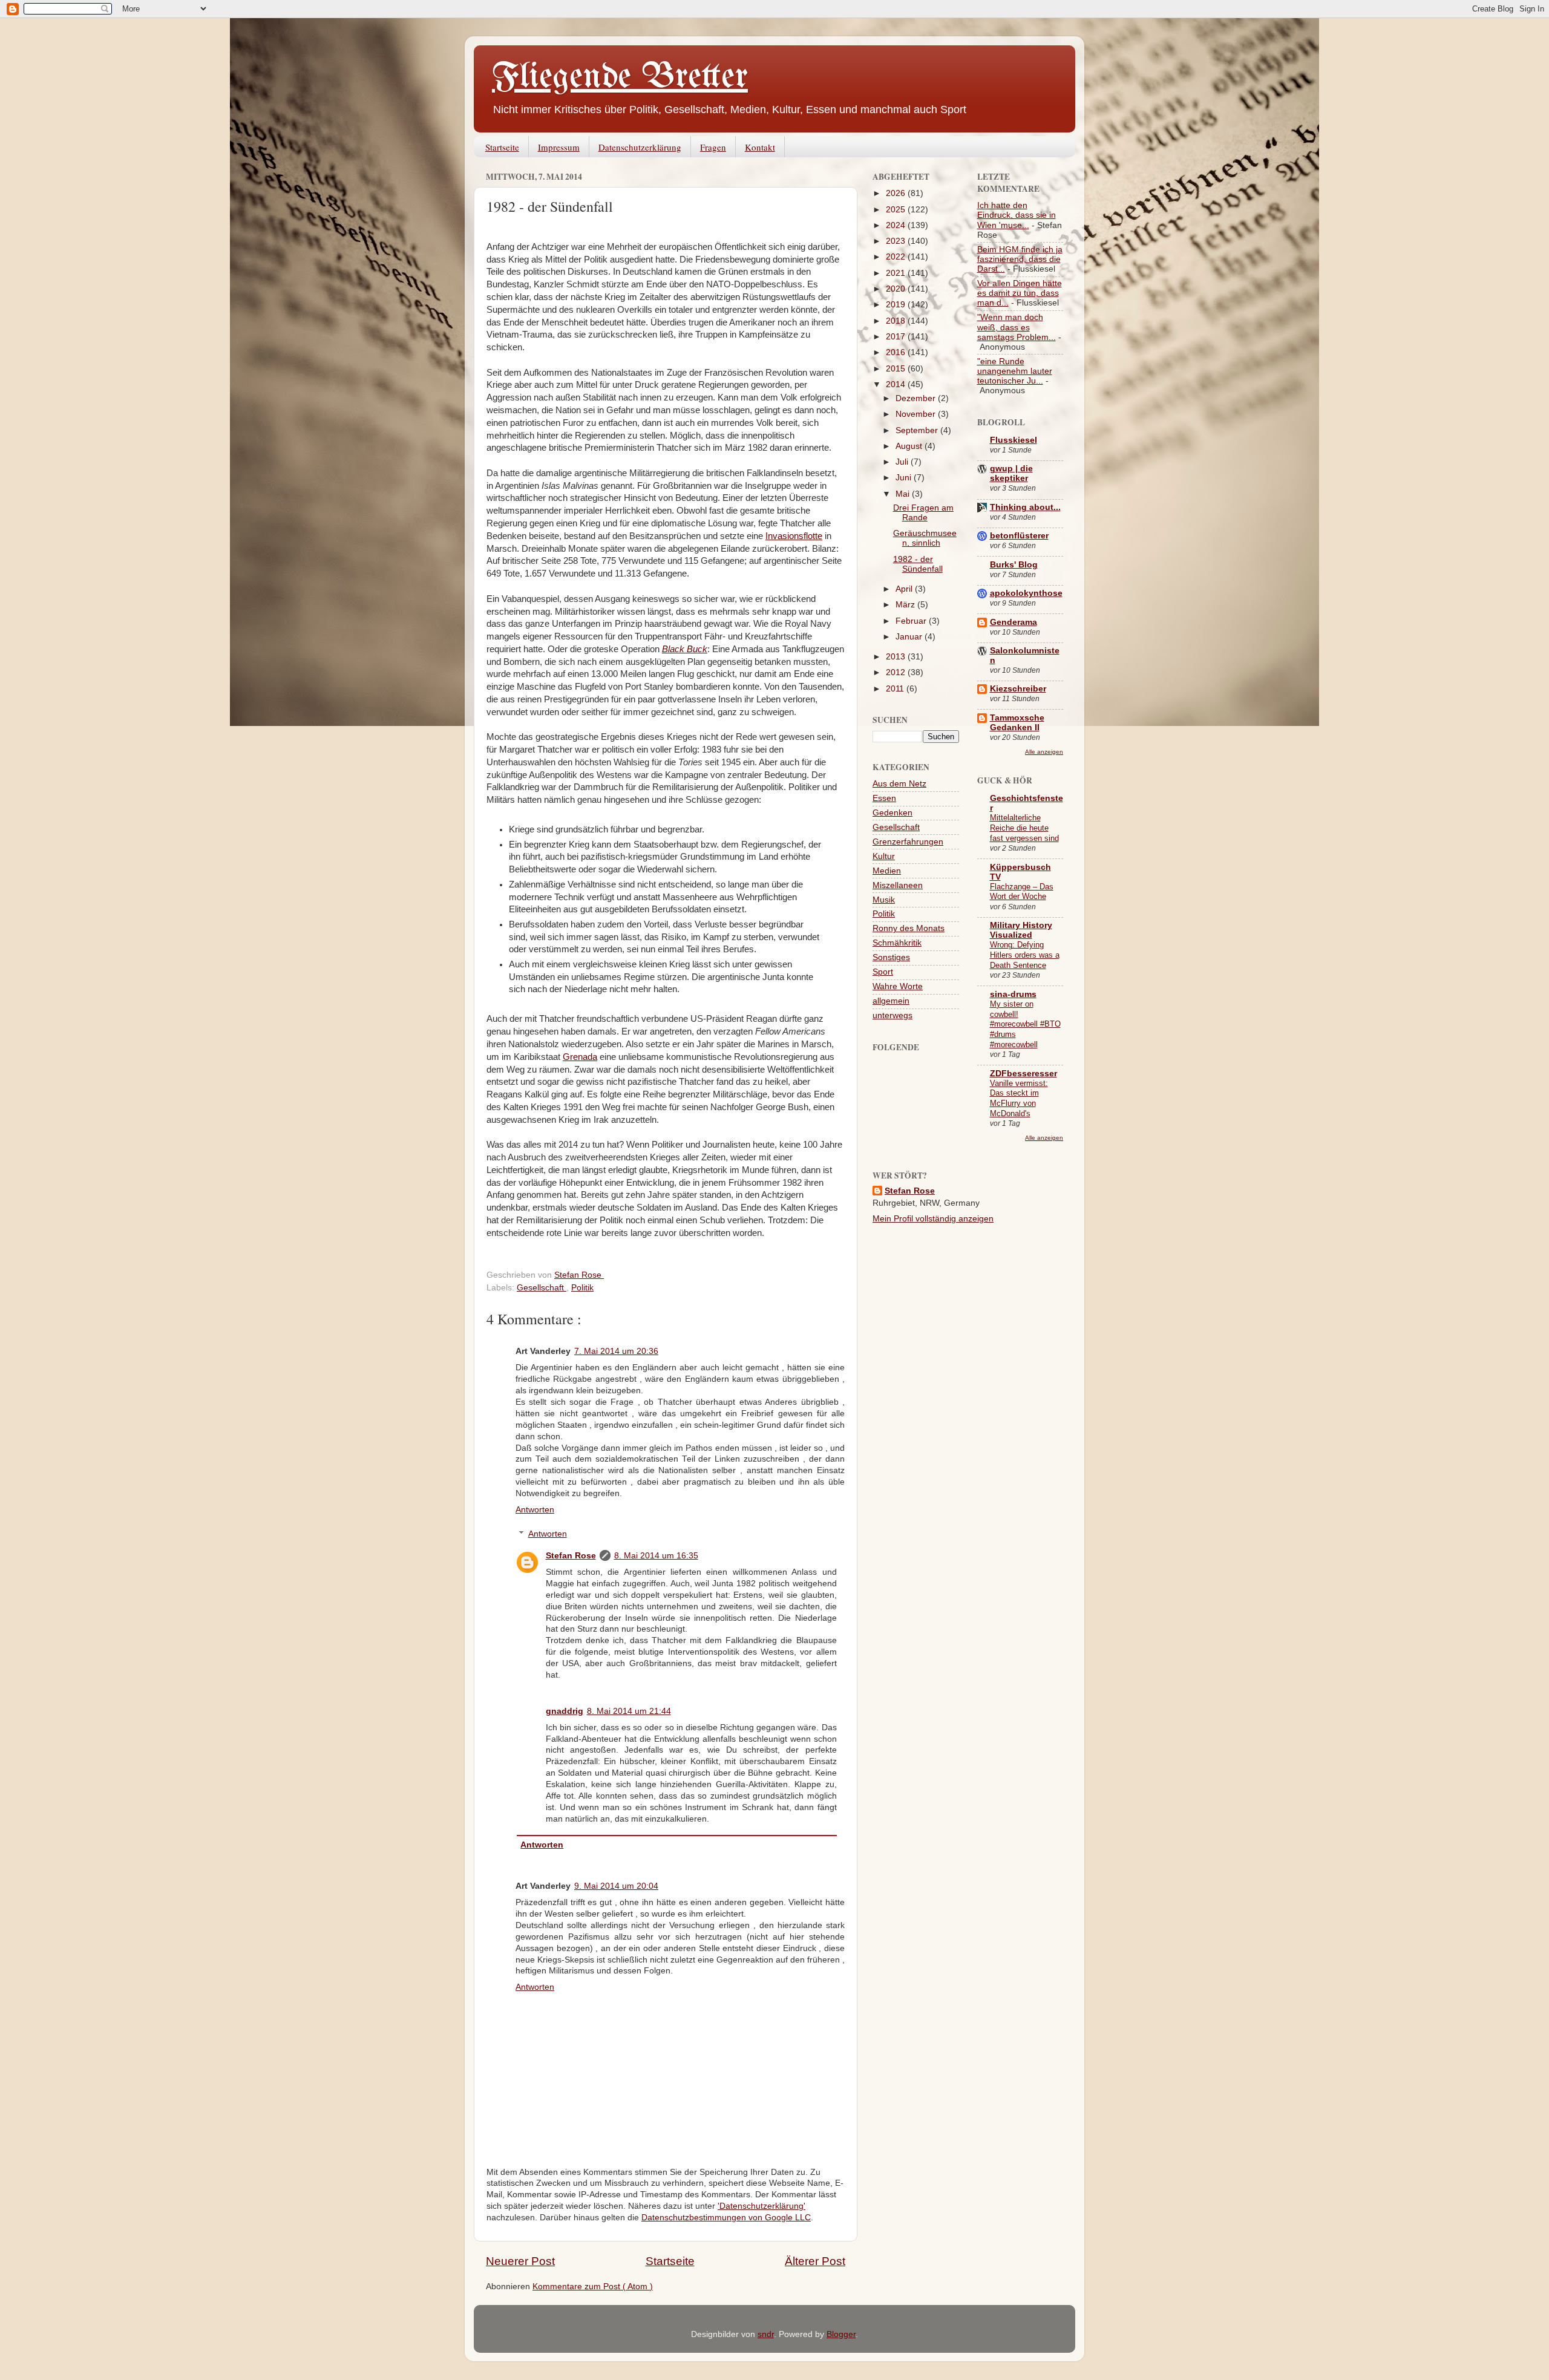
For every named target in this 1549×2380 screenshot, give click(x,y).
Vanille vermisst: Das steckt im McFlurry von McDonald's (1019, 1098)
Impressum (559, 147)
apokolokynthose (1026, 593)
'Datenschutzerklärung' (761, 2206)
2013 (897, 657)
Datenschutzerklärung (640, 147)
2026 (897, 193)
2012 (897, 672)
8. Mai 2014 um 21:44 (629, 1711)
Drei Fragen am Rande (923, 513)
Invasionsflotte (794, 536)
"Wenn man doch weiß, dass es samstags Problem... (1017, 327)
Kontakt (760, 147)
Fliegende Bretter (620, 77)
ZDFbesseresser (1023, 1074)
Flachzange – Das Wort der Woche (1022, 892)
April (905, 589)
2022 (897, 257)
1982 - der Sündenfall (918, 564)
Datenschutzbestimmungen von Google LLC (726, 2218)
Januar (910, 637)
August (910, 446)
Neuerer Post (520, 2261)
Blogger (841, 2334)
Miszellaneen (898, 885)
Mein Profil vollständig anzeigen (933, 1219)
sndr (766, 2334)
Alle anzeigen (1044, 752)
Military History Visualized (1021, 930)
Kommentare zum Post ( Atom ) (593, 2287)
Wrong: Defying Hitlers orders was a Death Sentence (1025, 955)
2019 (897, 305)
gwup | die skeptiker (1011, 473)
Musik (884, 900)
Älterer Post (815, 2261)
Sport (883, 972)
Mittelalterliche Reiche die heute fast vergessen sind (1024, 828)
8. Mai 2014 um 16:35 (656, 1556)
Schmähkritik (897, 943)
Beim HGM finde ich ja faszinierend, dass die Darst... (1020, 259)
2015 (897, 369)
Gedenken (892, 813)
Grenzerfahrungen (908, 842)
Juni (905, 478)
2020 (897, 289)
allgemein (891, 1001)
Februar (912, 621)
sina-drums (1013, 994)
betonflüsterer (1019, 536)
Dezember (917, 398)
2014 (897, 384)
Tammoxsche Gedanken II (1017, 723)
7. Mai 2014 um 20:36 (616, 1351)
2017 (897, 337)
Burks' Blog (1014, 565)
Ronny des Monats (909, 928)
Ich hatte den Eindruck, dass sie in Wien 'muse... (1017, 215)
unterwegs (892, 1015)
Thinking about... (1025, 507)
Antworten (535, 1510)
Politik (582, 1288)
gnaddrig (565, 1711)
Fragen (713, 147)
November (917, 414)
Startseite (502, 147)
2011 (896, 689)
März (906, 605)
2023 (897, 241)
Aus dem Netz (899, 784)
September (918, 430)
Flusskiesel (1014, 440)
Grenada (580, 1057)
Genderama (1014, 622)
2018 (897, 321)
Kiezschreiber (1018, 689)
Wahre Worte (898, 986)
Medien (887, 871)
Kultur (884, 856)
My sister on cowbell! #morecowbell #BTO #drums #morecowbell (1025, 1024)
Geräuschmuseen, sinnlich (925, 538)
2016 (897, 352)
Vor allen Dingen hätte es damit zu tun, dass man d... (1020, 293)
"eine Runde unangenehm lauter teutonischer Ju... (1015, 371)
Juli (903, 462)
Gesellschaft (542, 1288)
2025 (897, 210)
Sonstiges (891, 957)
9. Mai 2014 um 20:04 (616, 1886)
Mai (904, 494)
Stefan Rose (571, 1556)
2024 (897, 225)
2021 (897, 273)
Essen (884, 798)
